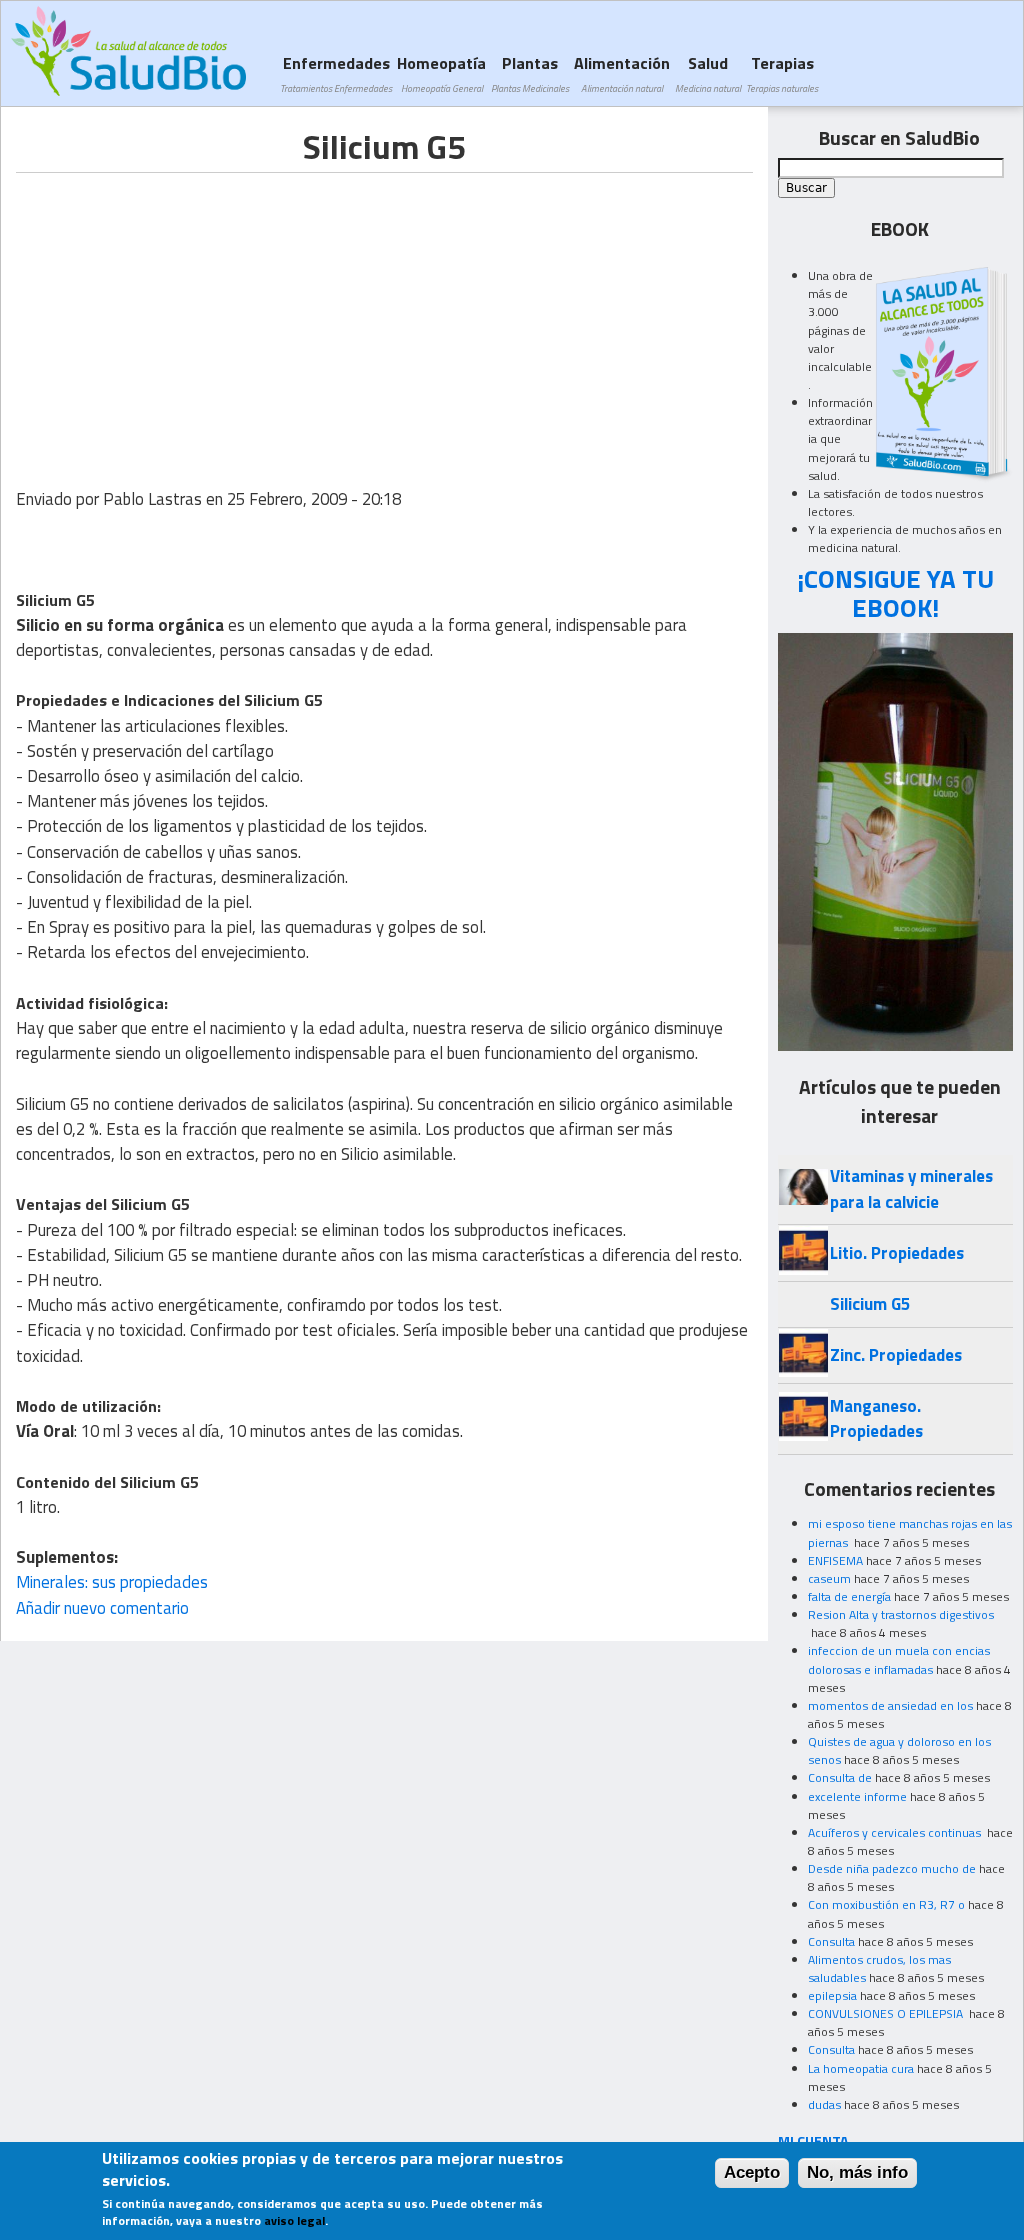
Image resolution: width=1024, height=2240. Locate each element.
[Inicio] (128, 51)
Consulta (831, 1941)
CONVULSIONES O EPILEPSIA (887, 2013)
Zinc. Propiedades (896, 1355)
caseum (829, 1578)
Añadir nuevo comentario (102, 1608)
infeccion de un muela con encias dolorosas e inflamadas (899, 1659)
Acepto (752, 2172)
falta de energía (849, 1596)
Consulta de (840, 1777)
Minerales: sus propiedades (112, 1582)
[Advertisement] (184, 313)
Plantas (530, 73)
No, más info (857, 2172)
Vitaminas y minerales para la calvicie (911, 1188)
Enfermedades (336, 73)
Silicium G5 (870, 1304)
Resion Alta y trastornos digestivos (901, 1614)
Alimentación (622, 73)
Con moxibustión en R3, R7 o (886, 1904)
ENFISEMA (835, 1560)
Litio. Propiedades (897, 1253)
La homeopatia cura (861, 2068)
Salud (708, 73)
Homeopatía (441, 73)
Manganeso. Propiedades (876, 1418)
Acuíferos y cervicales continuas (896, 1832)
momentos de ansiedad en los (890, 1705)
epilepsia (832, 1995)
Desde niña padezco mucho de (892, 1868)
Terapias (782, 73)
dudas (824, 2104)
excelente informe (857, 1796)
